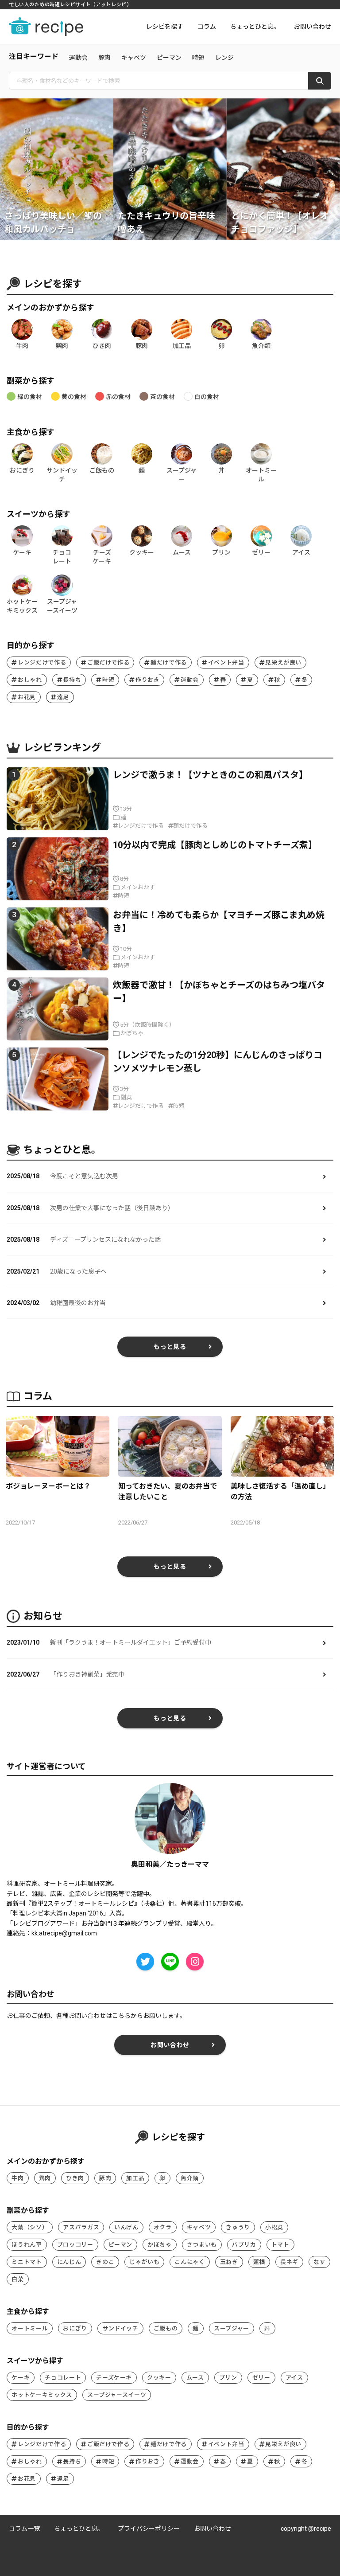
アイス (294, 2378)
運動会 (78, 58)
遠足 (63, 697)
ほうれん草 (27, 2245)
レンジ (224, 58)
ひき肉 (75, 2178)
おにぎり (75, 2328)
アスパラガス (81, 2227)
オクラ (163, 2227)
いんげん (126, 2227)
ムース (195, 2378)
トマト (280, 2245)
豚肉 (104, 58)
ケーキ (21, 2378)
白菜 (17, 2279)
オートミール (30, 2328)
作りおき (148, 680)
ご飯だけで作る (108, 663)
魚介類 (190, 2178)
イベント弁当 (226, 663)
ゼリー (261, 2378)
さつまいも (202, 2245)
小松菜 (274, 2227)
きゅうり (238, 2227)
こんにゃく (189, 2262)
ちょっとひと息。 (255, 27)
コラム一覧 (24, 2529)
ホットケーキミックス (42, 2395)
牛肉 (17, 2178)
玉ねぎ (229, 2262)
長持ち (72, 680)
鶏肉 (45, 2178)
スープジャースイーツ (117, 2395)
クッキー (159, 2378)
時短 (198, 58)
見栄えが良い (283, 663)
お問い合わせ (313, 27)
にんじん (69, 2262)
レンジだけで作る (42, 663)
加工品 (135, 2178)
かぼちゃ (160, 2245)
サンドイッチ (120, 2328)
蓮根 (259, 2262)
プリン (228, 2378)
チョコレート (63, 2378)
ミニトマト (27, 2262)
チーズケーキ (114, 2378)
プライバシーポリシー (149, 2529)
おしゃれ (30, 680)
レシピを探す (165, 27)
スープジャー (232, 2328)
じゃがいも (144, 2262)
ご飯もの (166, 2328)
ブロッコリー (75, 2245)
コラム (207, 27)
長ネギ (289, 2262)
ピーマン (169, 58)
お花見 (27, 697)
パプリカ (244, 2245)
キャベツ (134, 58)
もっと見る (170, 1347)
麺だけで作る (169, 663)
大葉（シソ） (30, 2227)
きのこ (105, 2262)
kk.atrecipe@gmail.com (64, 1933)
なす (319, 2262)
